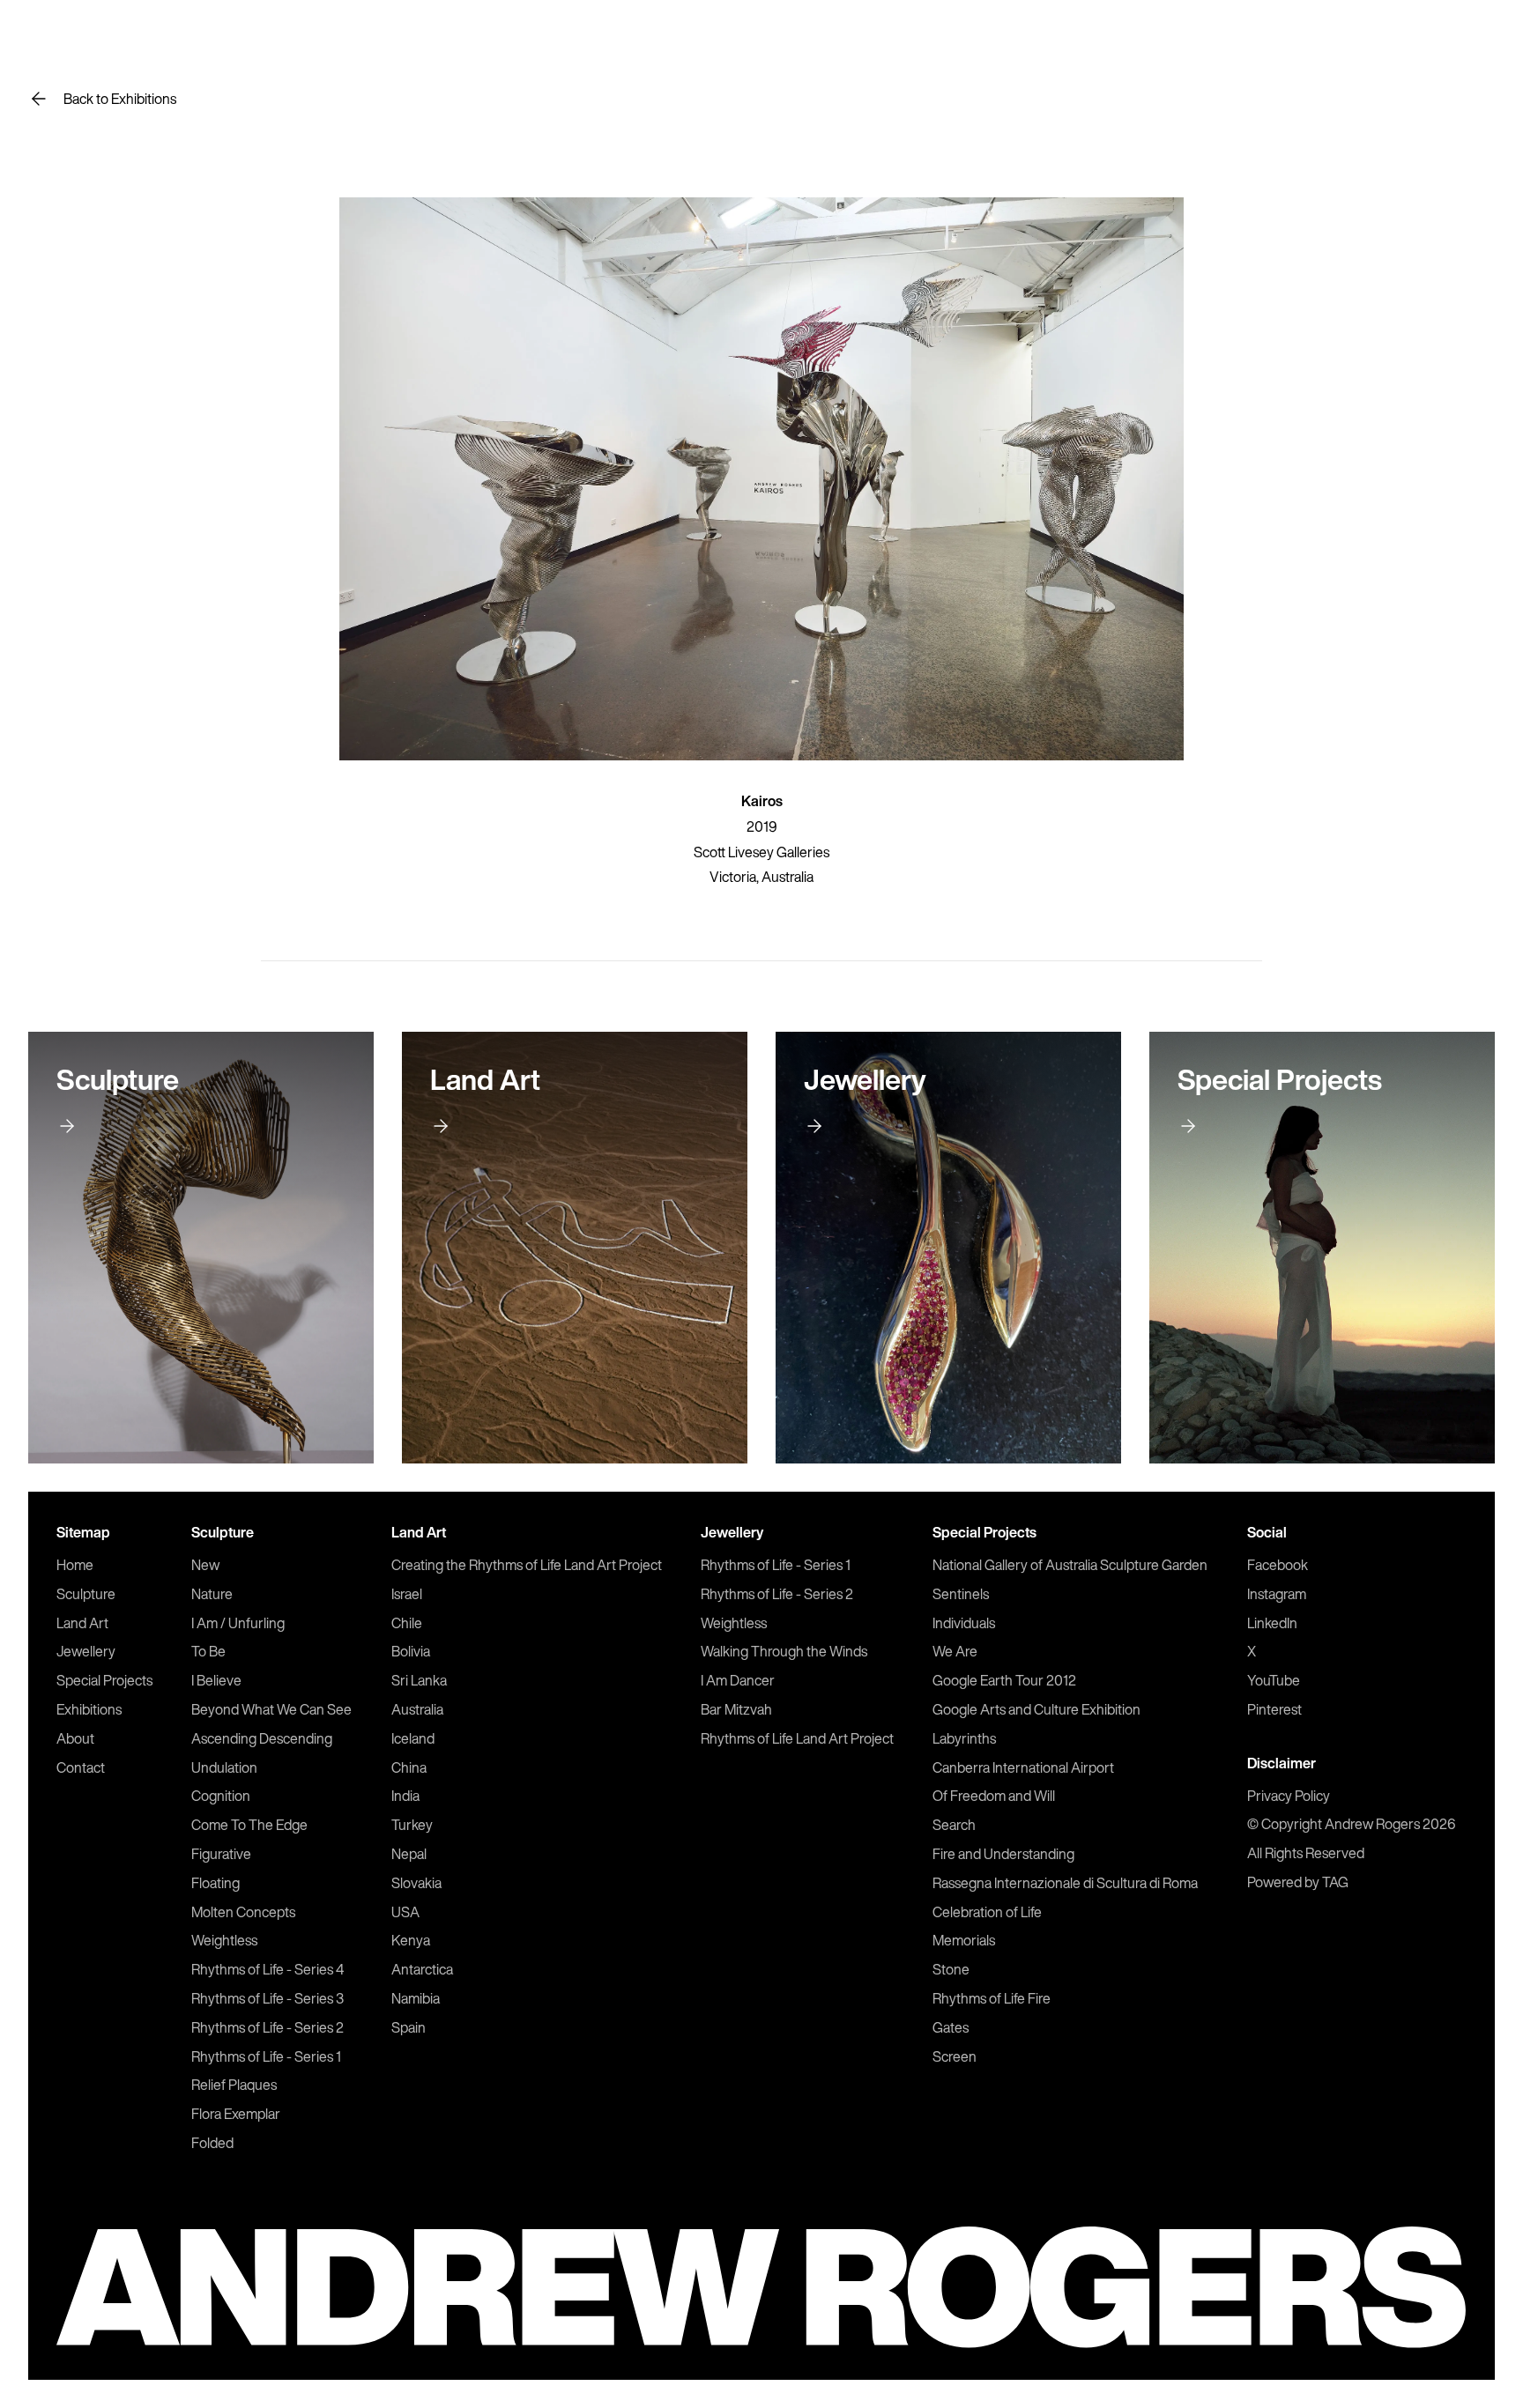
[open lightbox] (761, 479)
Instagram (1277, 1594)
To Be (208, 1651)
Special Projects (104, 1680)
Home (75, 1565)
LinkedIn (1272, 1623)
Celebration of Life (987, 1912)
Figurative (221, 1854)
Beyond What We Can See (271, 1709)
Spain (409, 2027)
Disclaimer (1282, 1763)
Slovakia (416, 1883)
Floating (215, 1883)
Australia (417, 1709)
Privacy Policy (1289, 1796)
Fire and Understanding (1003, 1854)
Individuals (964, 1623)
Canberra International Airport (1023, 1767)
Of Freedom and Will (994, 1796)
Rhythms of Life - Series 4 (267, 1969)
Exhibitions (89, 1709)
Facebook (1278, 1565)
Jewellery (86, 1651)
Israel (407, 1594)
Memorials (964, 1940)
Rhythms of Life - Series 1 (266, 2056)
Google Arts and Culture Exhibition (1036, 1709)
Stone (951, 1969)
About (75, 1738)
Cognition (221, 1796)
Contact (81, 1767)
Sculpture (86, 1594)
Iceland (413, 1738)
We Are (955, 1651)
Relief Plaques (234, 2085)
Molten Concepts (243, 1912)
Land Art (82, 1623)
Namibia (416, 1998)
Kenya (411, 1940)
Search (954, 1825)
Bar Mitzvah (736, 1709)
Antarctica (422, 1969)
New (205, 1565)
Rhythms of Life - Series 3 (267, 1998)
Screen (955, 2056)
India (405, 1796)
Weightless (224, 1940)
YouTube (1274, 1680)
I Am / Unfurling (238, 1623)
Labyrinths (964, 1738)
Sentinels (961, 1594)
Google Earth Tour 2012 (1004, 1680)
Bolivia (411, 1651)
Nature (212, 1594)
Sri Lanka (419, 1680)
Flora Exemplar (236, 2114)
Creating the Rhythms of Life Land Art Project (527, 1565)
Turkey (412, 1825)
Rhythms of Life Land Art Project (797, 1738)
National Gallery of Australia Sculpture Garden (1070, 1565)
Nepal (409, 1854)
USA (405, 1912)
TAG (1335, 1882)
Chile (407, 1623)
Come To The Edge (249, 1825)
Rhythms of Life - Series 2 (267, 2027)
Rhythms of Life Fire (992, 1998)
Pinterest (1274, 1709)
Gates (951, 2027)
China (409, 1767)
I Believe (216, 1680)
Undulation (224, 1767)
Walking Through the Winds (784, 1651)
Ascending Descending (262, 1738)
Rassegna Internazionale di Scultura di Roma (1065, 1883)
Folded (212, 2143)
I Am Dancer (738, 1680)
